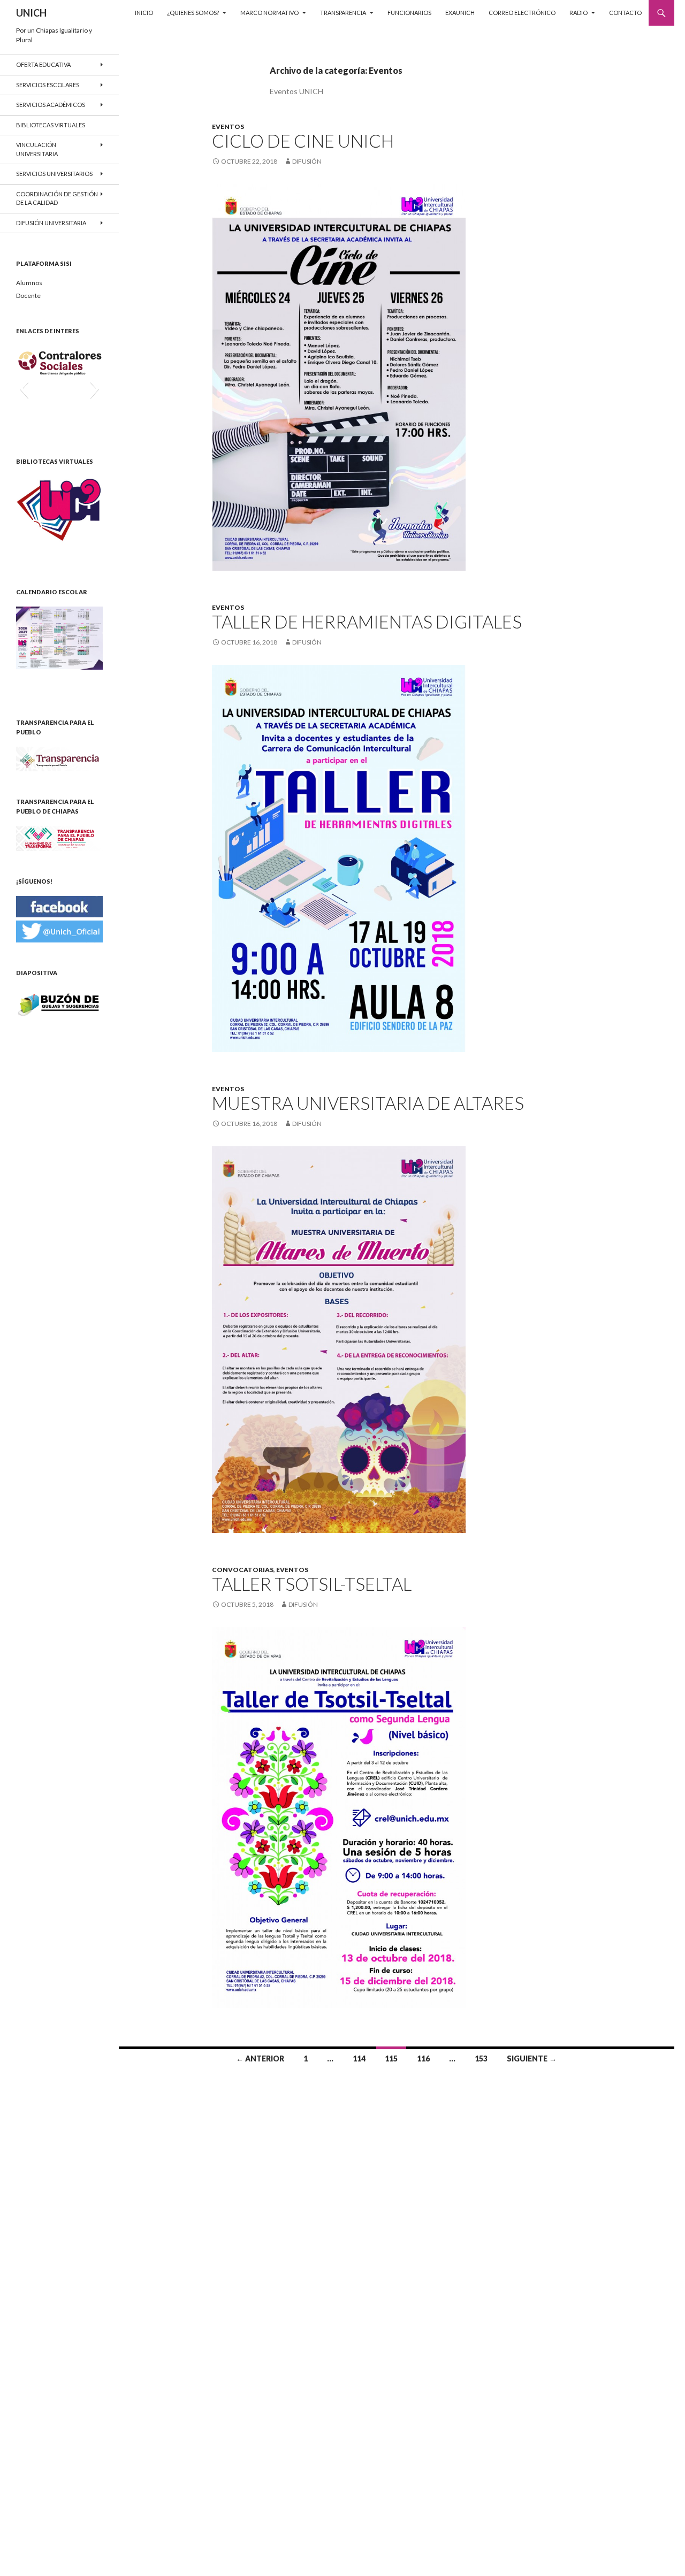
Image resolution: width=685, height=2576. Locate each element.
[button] (24, 388)
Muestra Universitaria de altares (368, 1103)
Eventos (228, 126)
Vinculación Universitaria (37, 149)
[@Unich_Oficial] (59, 930)
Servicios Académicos (51, 105)
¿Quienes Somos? (193, 13)
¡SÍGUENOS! (34, 881)
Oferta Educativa (43, 64)
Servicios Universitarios (54, 174)
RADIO (579, 13)
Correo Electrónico (522, 13)
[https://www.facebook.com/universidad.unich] (59, 906)
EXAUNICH (460, 13)
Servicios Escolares (48, 85)
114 (359, 2058)
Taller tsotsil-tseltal (312, 1584)
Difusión (307, 161)
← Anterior (260, 2058)
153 (481, 2058)
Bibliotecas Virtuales (51, 125)
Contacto (625, 13)
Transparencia (343, 13)
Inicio (144, 13)
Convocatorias (243, 1570)
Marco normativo (269, 13)
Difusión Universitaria (51, 223)
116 (423, 2058)
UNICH (31, 13)
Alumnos (29, 283)
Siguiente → (532, 2058)
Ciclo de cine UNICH (303, 141)
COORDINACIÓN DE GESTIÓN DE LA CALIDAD (57, 198)
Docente (28, 296)
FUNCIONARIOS (409, 13)
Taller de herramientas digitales (367, 622)
